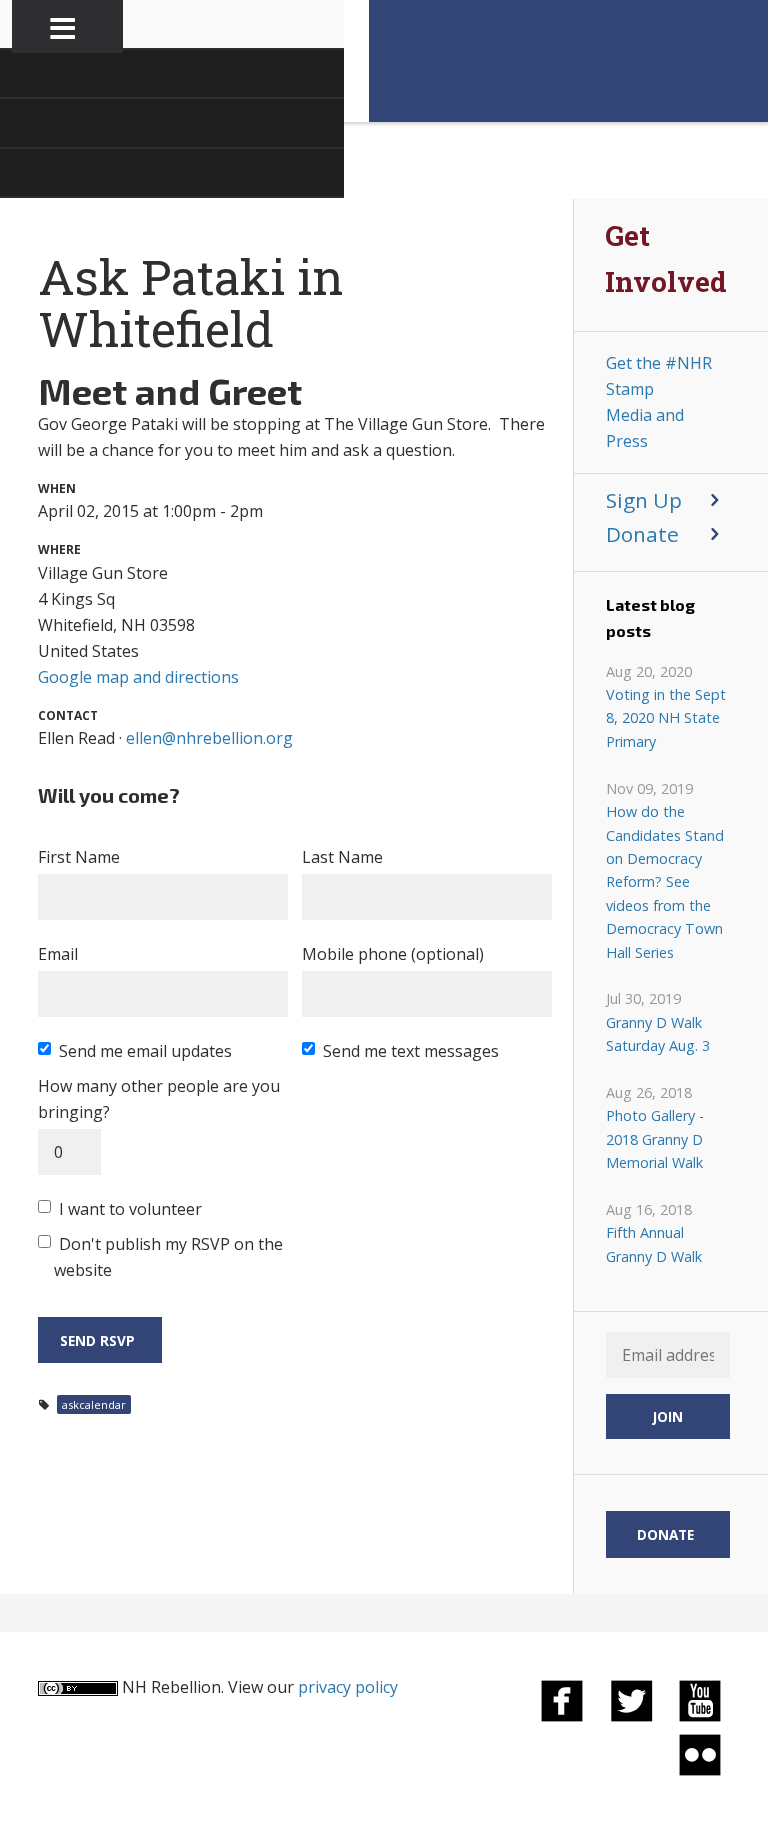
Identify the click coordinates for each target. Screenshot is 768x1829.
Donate (642, 534)
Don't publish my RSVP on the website (168, 1257)
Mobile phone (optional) (393, 954)
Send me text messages (411, 1051)
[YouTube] (700, 1700)
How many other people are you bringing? (159, 1099)
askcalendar (94, 1404)
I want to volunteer (130, 1209)
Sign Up (644, 500)
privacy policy (348, 1687)
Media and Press (645, 428)
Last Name (342, 857)
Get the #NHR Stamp (659, 376)
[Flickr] (700, 1754)
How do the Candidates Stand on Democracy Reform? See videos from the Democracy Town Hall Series (665, 881)
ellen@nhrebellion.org (209, 738)
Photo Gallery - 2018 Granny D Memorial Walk (655, 1139)
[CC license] (78, 1687)
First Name (79, 857)
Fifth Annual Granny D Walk (654, 1244)
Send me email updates (145, 1051)
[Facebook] (562, 1700)
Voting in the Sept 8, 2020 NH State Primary (666, 718)
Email (58, 954)
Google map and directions (138, 677)
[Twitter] (631, 1700)
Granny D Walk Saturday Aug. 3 (658, 1034)
